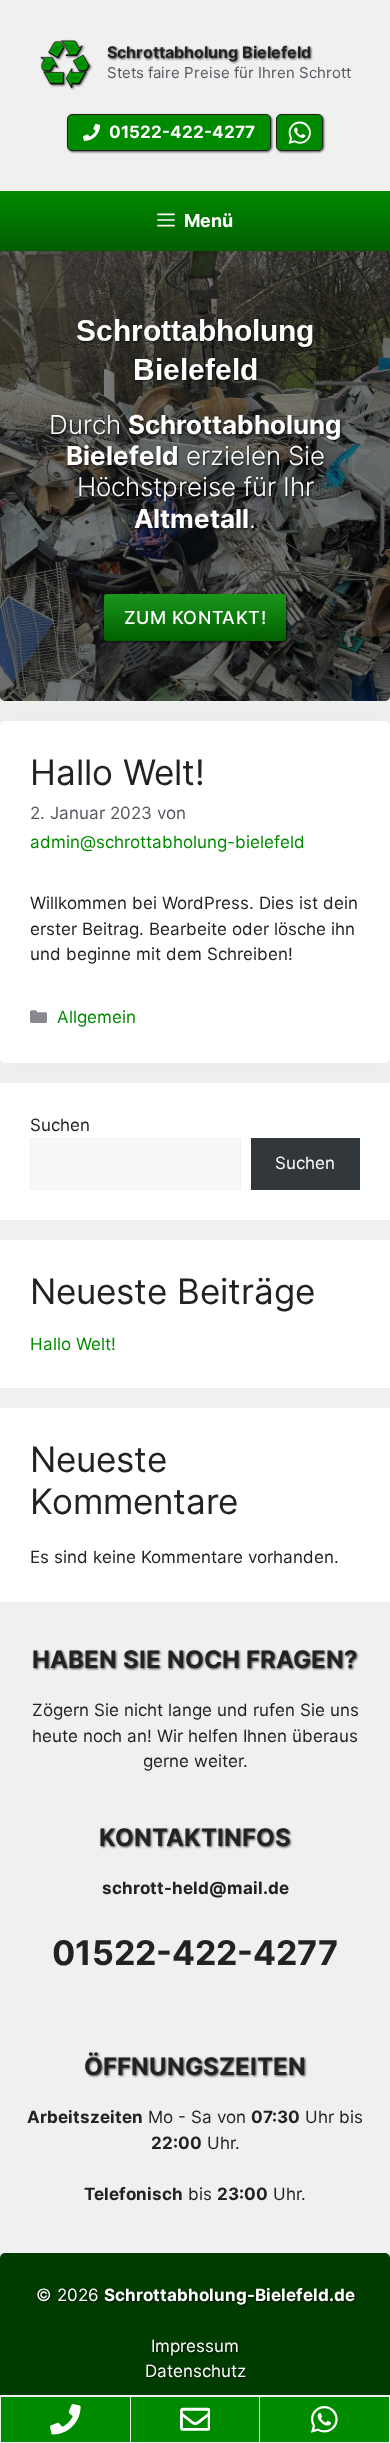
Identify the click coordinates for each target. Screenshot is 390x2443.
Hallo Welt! (117, 772)
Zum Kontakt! (195, 617)
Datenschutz (195, 2371)
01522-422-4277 (195, 1952)
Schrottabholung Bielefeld (209, 52)
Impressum (195, 2346)
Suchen (60, 1125)
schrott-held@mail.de (195, 1888)
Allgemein (96, 1017)
